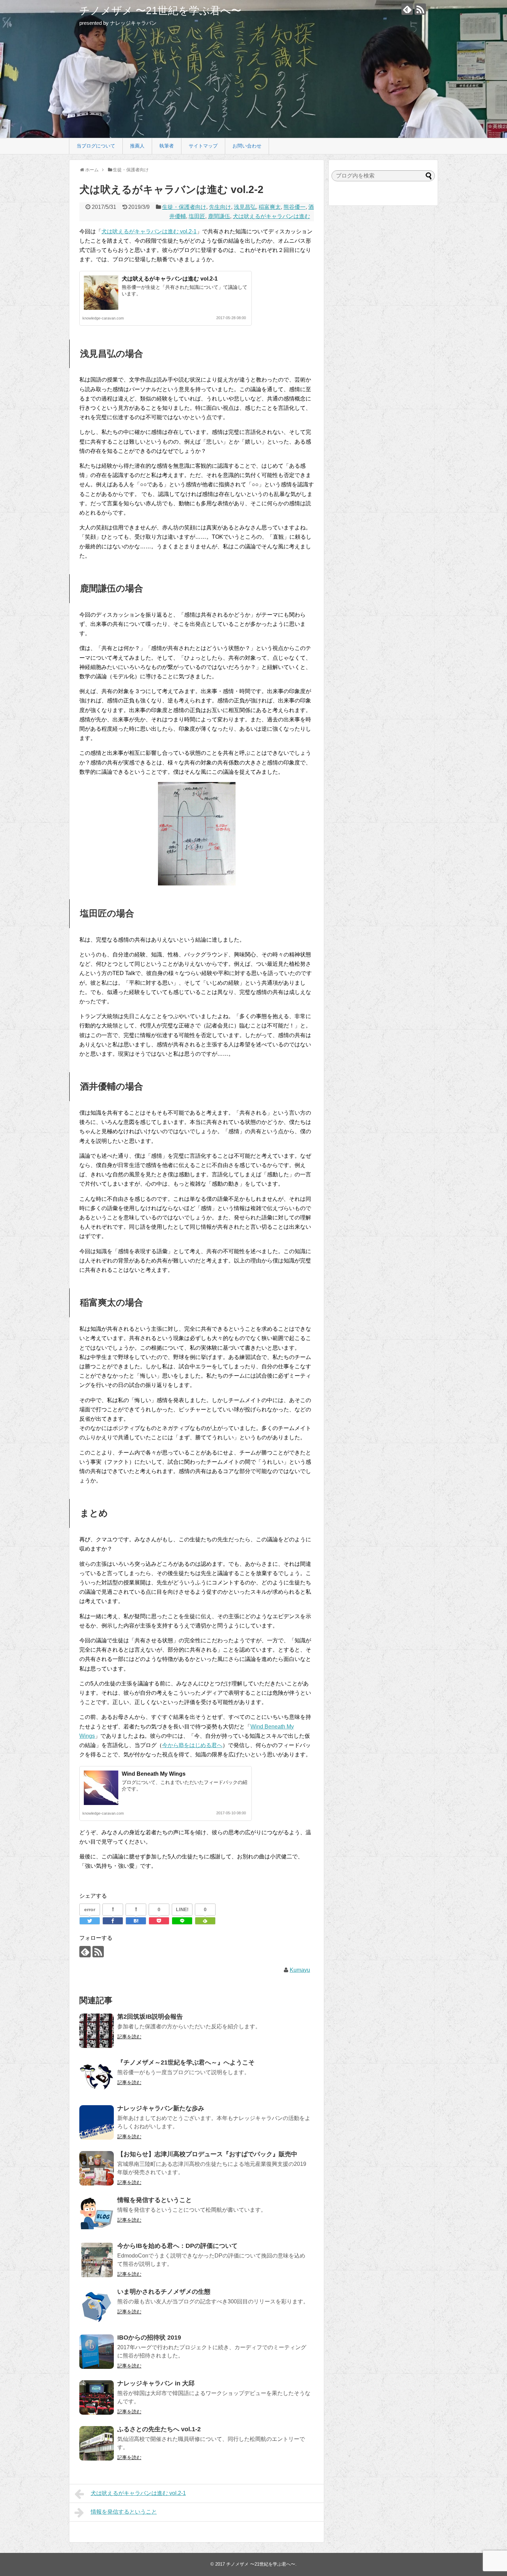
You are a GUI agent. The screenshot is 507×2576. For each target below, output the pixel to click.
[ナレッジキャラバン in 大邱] (97, 2397)
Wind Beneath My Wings (154, 1774)
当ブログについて (96, 146)
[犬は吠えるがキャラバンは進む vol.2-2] (136, 1921)
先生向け (220, 207)
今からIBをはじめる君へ (192, 1745)
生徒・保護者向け (184, 207)
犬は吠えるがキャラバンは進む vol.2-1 (149, 231)
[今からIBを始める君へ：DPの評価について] (97, 2260)
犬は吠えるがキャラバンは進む (271, 216)
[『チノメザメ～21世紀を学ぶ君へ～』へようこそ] (97, 2077)
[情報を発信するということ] (97, 2214)
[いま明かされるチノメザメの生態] (97, 2306)
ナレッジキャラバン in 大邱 (156, 2383)
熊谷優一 (295, 207)
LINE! (182, 1909)
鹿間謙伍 (219, 216)
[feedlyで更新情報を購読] (407, 9)
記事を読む (129, 2037)
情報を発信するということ (155, 2200)
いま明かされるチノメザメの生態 (164, 2292)
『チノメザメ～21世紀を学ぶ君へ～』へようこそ (186, 2062)
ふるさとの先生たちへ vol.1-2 (159, 2429)
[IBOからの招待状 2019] (97, 2352)
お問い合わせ (247, 146)
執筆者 (167, 146)
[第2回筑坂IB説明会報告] (97, 2031)
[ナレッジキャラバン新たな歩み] (97, 2122)
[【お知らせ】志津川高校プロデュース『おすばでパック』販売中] (97, 2168)
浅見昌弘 (245, 207)
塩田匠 (197, 216)
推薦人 (137, 146)
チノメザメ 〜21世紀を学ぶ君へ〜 (160, 11)
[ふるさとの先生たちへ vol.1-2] (97, 2443)
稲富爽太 (270, 207)
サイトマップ (203, 146)
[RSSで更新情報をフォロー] (420, 9)
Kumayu (300, 1970)
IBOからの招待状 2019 (149, 2337)
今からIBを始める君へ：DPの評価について (177, 2246)
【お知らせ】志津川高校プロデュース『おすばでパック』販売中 (207, 2154)
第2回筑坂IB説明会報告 (150, 2017)
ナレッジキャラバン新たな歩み (161, 2108)
